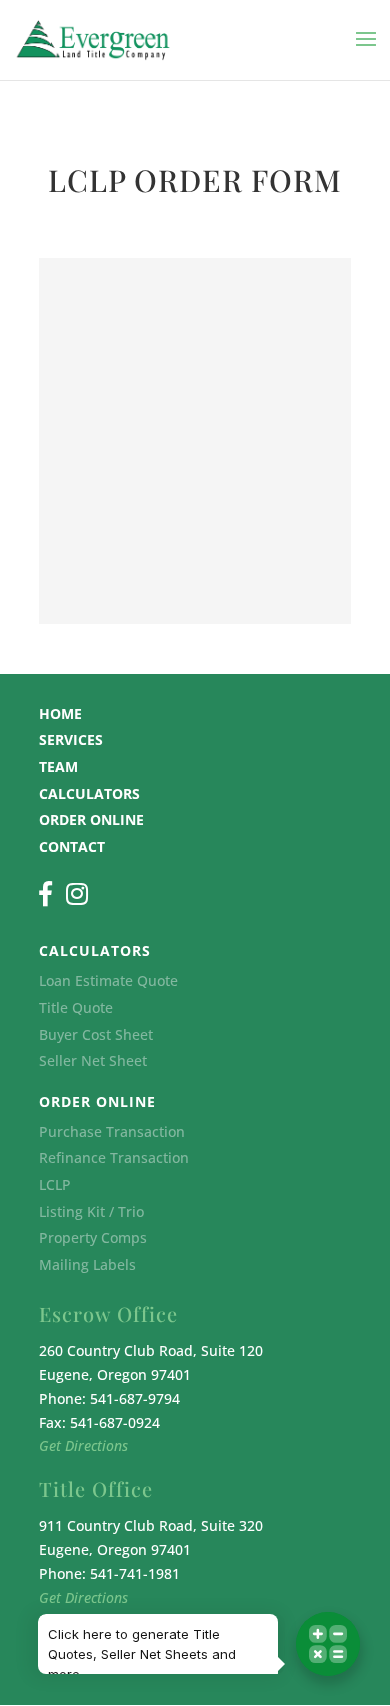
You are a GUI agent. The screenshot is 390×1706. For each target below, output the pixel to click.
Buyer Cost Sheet (96, 1034)
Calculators (89, 793)
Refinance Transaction (114, 1157)
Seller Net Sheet (93, 1060)
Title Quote (76, 1007)
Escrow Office (108, 1313)
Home (60, 713)
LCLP (55, 1184)
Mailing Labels (87, 1264)
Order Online (91, 819)
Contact (72, 846)
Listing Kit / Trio (91, 1211)
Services (71, 739)
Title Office (96, 1488)
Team (58, 766)
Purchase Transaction (112, 1131)
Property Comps (93, 1237)
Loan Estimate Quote (108, 980)
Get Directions (83, 1445)
